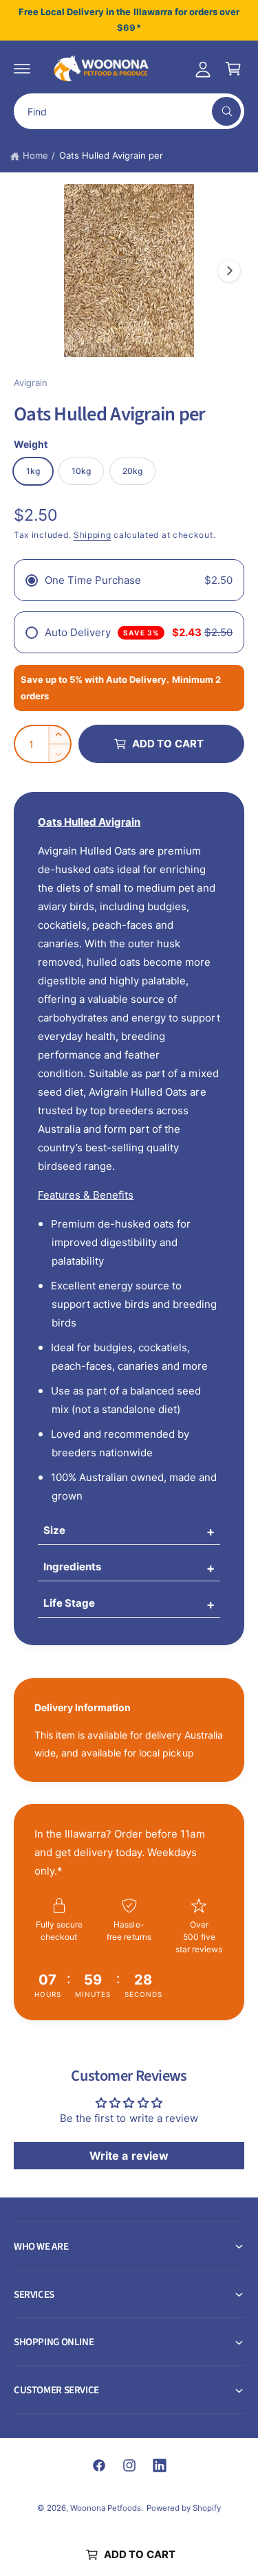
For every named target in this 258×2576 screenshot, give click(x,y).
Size (54, 1530)
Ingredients (72, 1567)
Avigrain (31, 383)
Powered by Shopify (184, 2508)
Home (35, 155)
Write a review (129, 2156)
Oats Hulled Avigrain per (111, 155)
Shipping (93, 535)
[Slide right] (229, 271)
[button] (22, 69)
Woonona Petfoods (106, 2508)
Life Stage (69, 1603)
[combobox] (129, 111)
